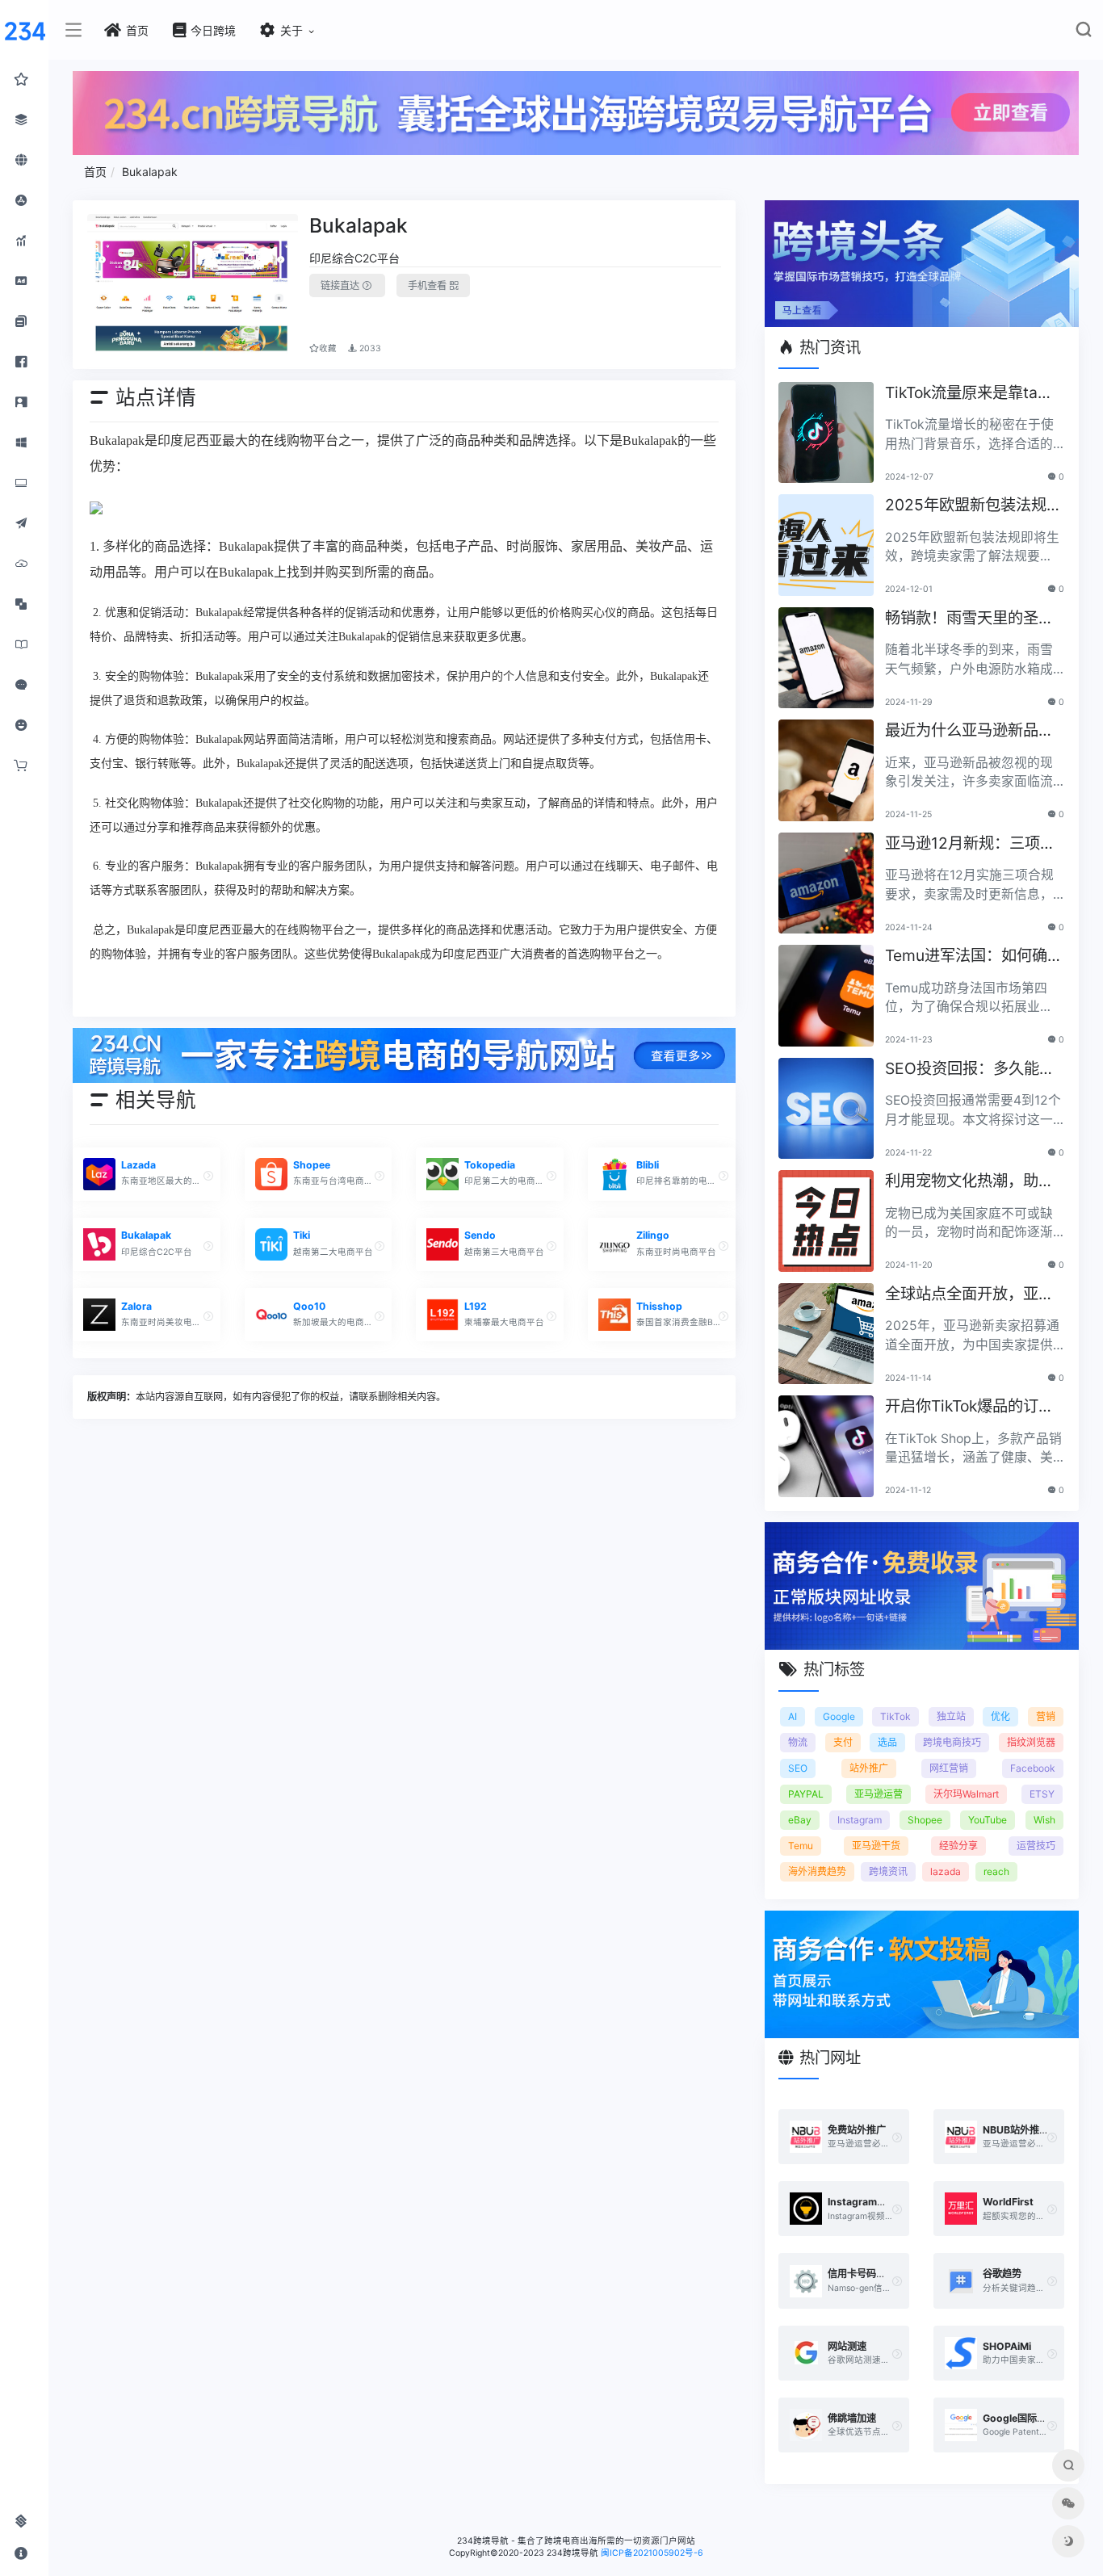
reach (996, 1871)
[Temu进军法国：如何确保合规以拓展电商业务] (826, 996)
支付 (843, 1742)
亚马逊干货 (876, 1846)
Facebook (1033, 1768)
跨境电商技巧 (952, 1742)
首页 (95, 172)
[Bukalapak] (193, 285)
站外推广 (869, 1768)
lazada (946, 1871)
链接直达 (341, 285)
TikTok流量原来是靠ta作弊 (969, 394)
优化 (1000, 1716)
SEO (798, 1768)
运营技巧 (1036, 1846)
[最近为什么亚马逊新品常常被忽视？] (826, 770)
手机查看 (428, 285)
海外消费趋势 (817, 1871)
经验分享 (958, 1846)
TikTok (895, 1716)
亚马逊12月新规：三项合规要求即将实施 (970, 844)
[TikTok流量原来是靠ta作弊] (826, 433)
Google (839, 1716)
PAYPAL (806, 1794)
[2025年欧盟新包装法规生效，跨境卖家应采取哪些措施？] (826, 545)
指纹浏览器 (1031, 1742)
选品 (887, 1742)
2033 (369, 348)
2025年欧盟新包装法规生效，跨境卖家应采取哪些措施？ (973, 506)
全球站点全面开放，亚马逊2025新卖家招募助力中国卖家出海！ (973, 1295)
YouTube (988, 1820)
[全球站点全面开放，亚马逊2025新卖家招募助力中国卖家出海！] (826, 1334)
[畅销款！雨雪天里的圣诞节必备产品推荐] (826, 658)
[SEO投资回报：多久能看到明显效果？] (826, 1109)
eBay (800, 1820)
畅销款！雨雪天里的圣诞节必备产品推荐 (969, 619)
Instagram (860, 1820)
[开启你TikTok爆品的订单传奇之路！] (826, 1446)
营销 (1046, 1716)
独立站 (951, 1716)
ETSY (1042, 1794)
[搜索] (1083, 33)
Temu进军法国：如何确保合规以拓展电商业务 (974, 957)
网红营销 (949, 1768)
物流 (798, 1742)
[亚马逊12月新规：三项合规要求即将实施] (826, 883)
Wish (1044, 1820)
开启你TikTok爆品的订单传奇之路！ (969, 1407)
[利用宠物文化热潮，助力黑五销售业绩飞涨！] (826, 1221)
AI (793, 1716)
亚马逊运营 (879, 1794)
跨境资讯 (888, 1871)
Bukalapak (150, 172)
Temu (801, 1846)
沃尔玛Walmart (966, 1794)
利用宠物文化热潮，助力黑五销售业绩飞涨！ (969, 1182)
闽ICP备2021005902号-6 (652, 2553)
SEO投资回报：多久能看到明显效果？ (970, 1070)
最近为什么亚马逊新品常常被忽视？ (969, 731)
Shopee (925, 1820)
